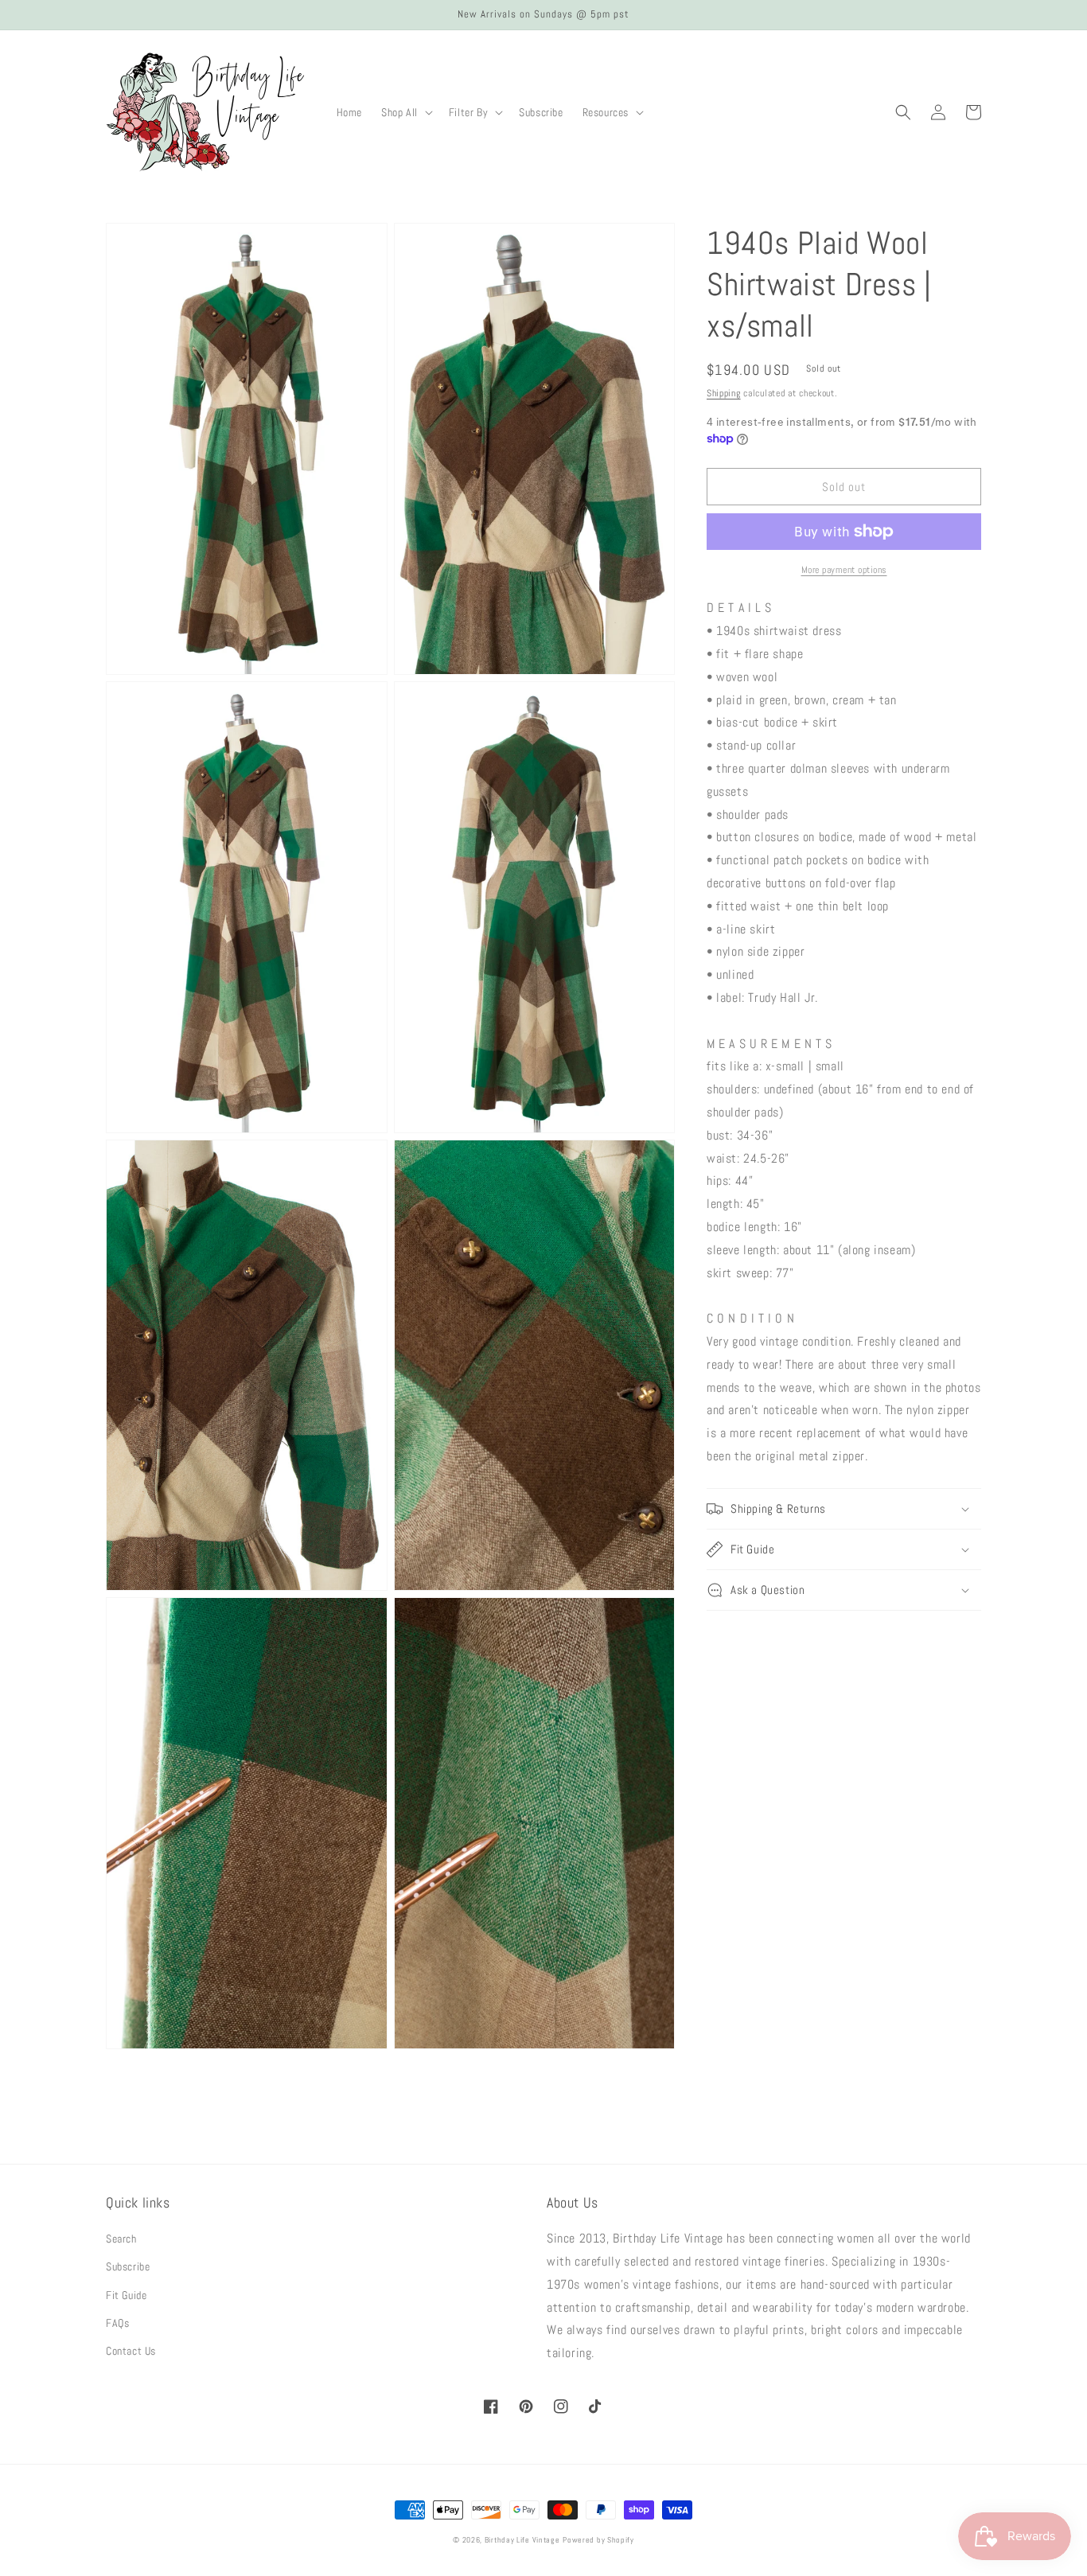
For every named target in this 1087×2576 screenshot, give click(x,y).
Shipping (724, 393)
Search (121, 2239)
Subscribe (128, 2266)
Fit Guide (126, 2295)
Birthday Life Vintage (522, 2540)
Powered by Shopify (598, 2540)
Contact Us (131, 2351)
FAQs (117, 2323)
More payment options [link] (844, 570)
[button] (405, 112)
